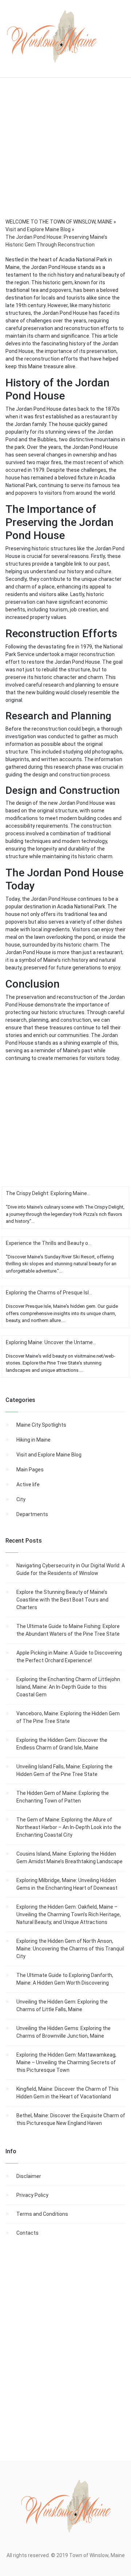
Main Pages (30, 1470)
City (21, 1499)
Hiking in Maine (33, 1440)
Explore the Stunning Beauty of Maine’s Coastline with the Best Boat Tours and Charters (62, 1600)
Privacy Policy (32, 2195)
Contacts (27, 2233)
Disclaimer (29, 2176)
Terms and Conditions (42, 2214)
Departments (32, 1514)
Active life (28, 1484)
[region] (65, 158)
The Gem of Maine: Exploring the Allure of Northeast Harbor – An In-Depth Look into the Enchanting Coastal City (69, 1827)
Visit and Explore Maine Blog (49, 1455)
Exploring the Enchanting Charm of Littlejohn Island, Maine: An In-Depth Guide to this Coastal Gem (68, 1687)
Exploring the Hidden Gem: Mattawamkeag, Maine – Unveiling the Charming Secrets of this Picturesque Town (66, 2062)
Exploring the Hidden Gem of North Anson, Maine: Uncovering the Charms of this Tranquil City (70, 1949)
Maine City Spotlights (41, 1425)
